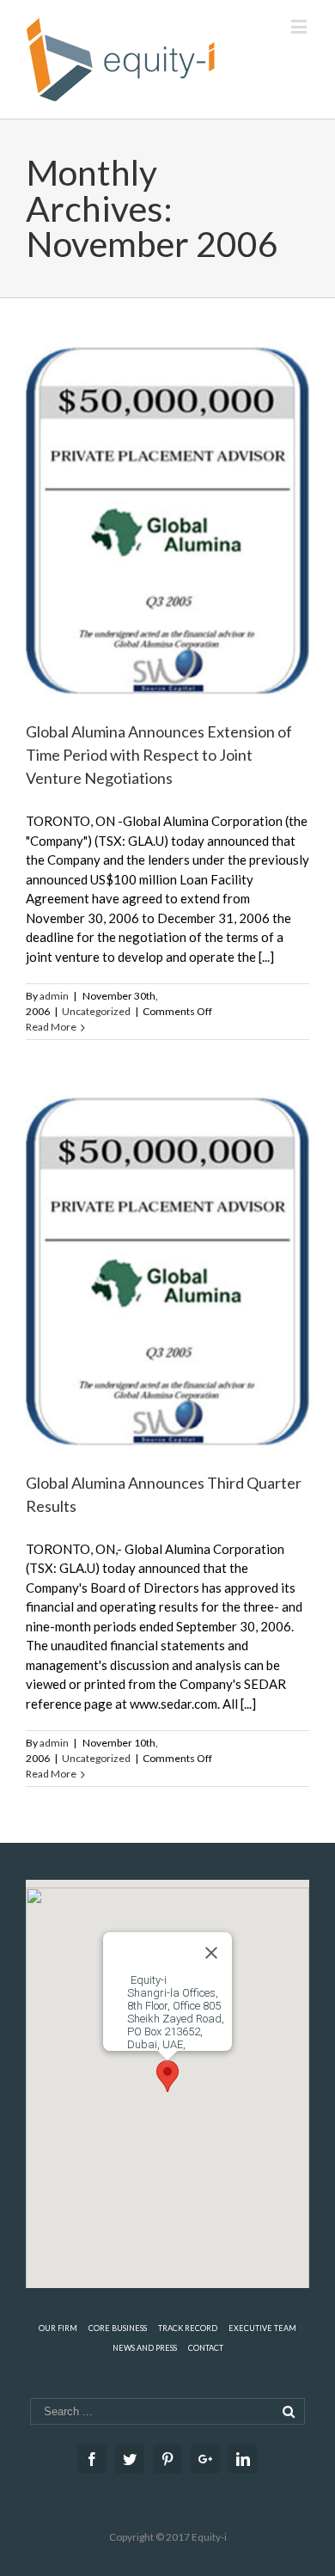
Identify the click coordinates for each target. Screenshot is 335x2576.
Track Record (188, 2328)
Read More (51, 1027)
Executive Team (262, 2328)
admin (54, 996)
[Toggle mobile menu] (300, 26)
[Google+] (205, 2459)
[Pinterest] (167, 2459)
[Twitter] (130, 2459)
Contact (206, 2348)
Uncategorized (96, 1011)
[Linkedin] (243, 2459)
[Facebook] (92, 2459)
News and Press (145, 2348)
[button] (167, 2076)
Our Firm (58, 2328)
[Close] (211, 1953)
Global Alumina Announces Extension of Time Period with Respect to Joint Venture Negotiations (159, 755)
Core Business (118, 2328)
